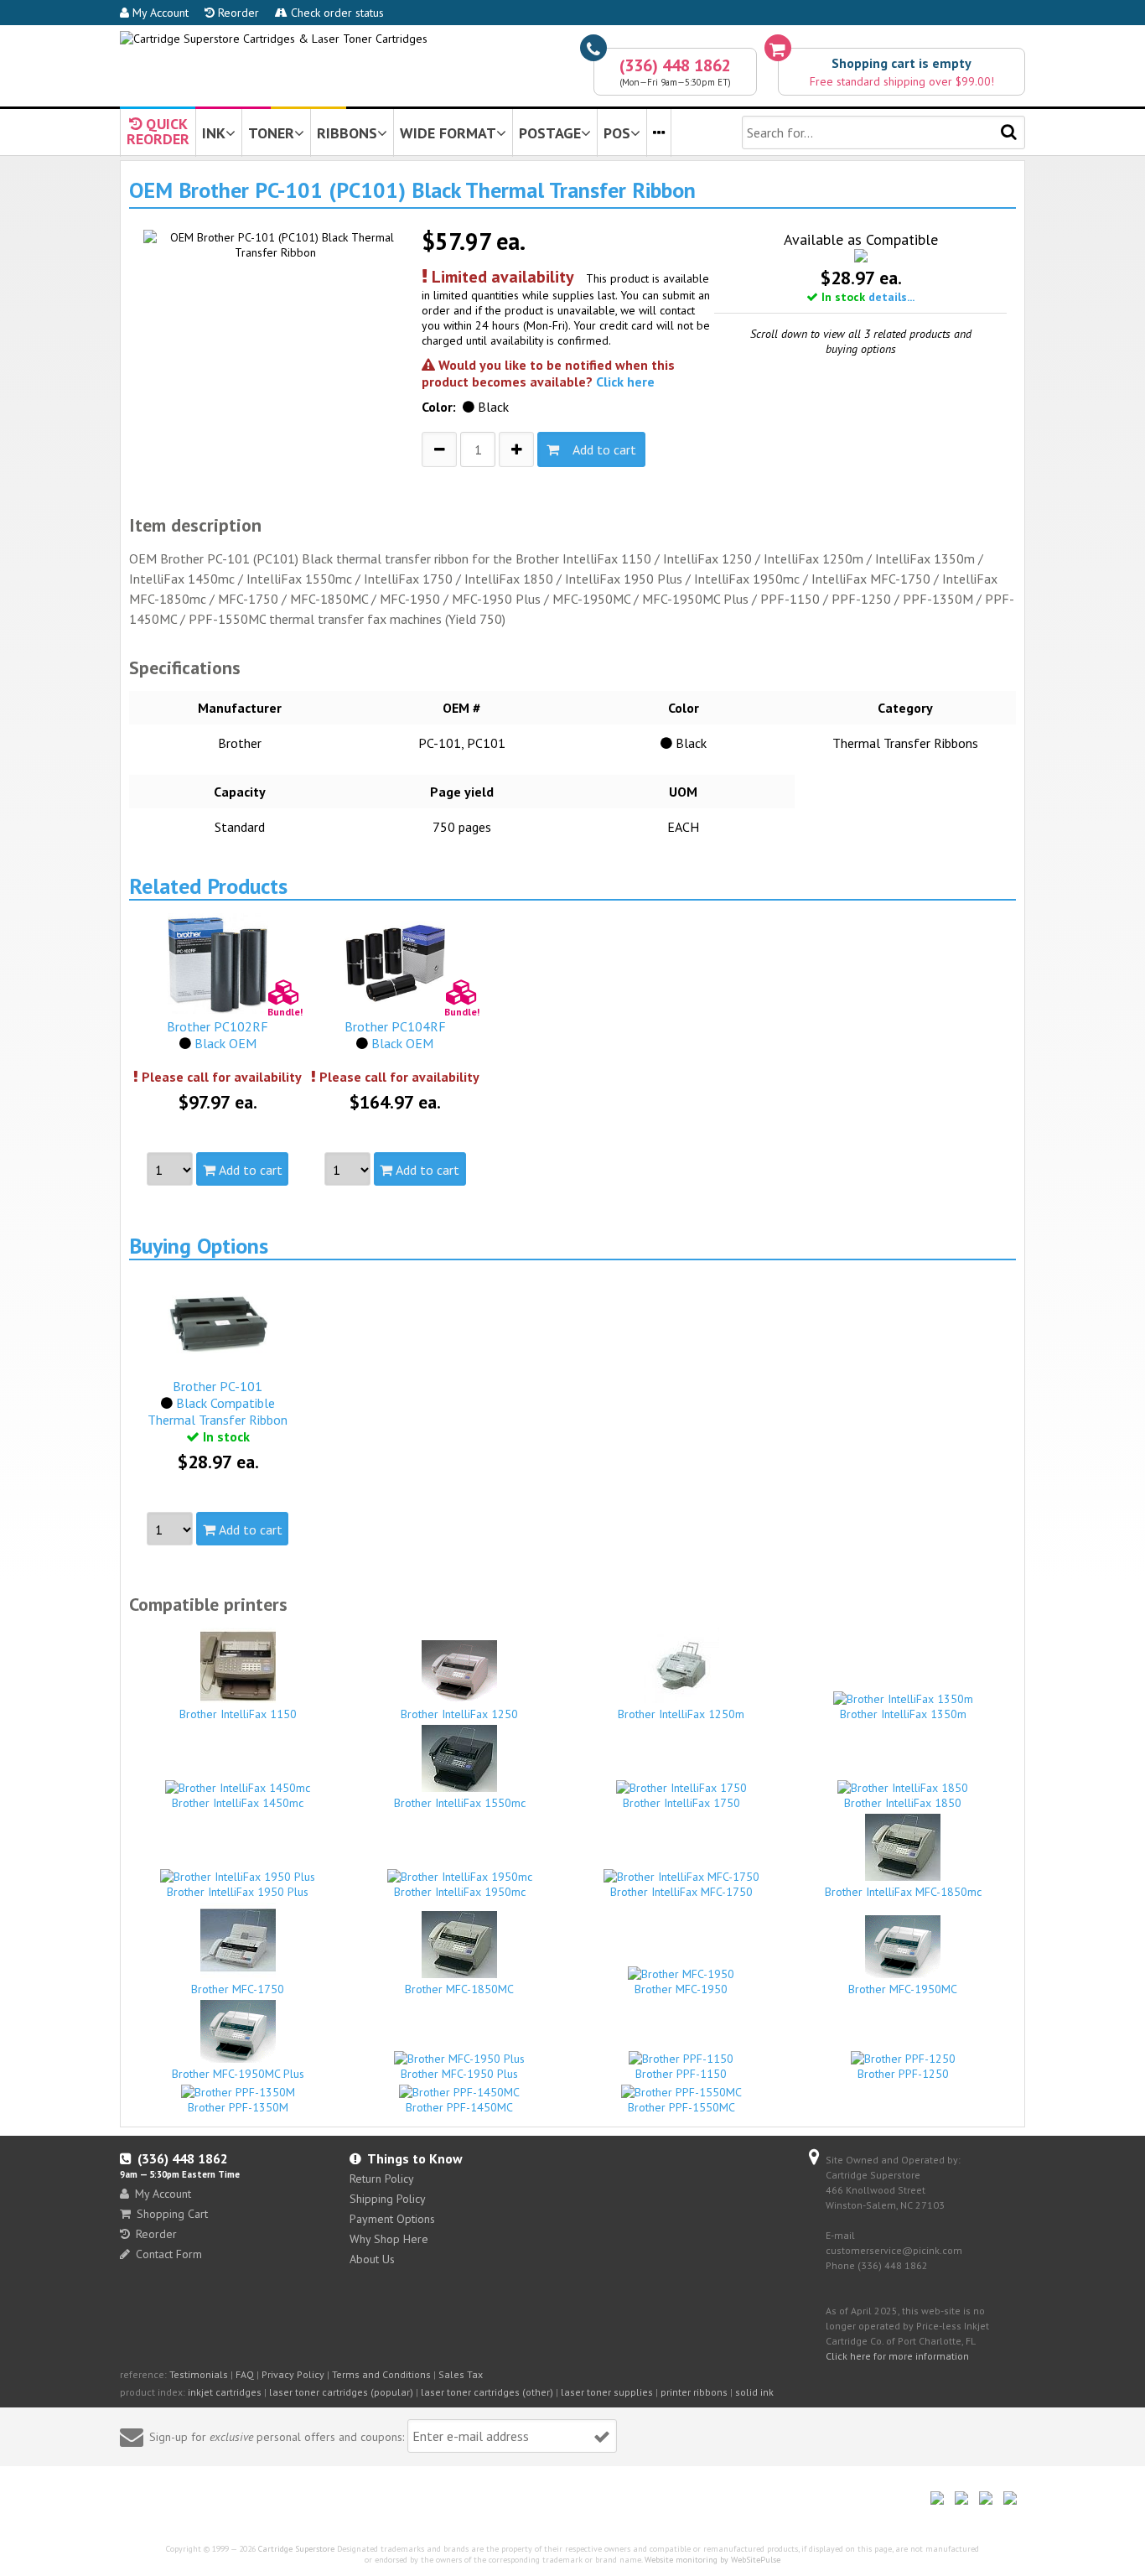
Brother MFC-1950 (681, 1989)
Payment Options (392, 2219)
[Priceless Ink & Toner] (274, 39)
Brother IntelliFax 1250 (459, 1714)
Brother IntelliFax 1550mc (460, 1803)
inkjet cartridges (225, 2392)
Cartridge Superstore (296, 2549)
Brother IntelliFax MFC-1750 (681, 1892)
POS (617, 133)
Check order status (336, 13)
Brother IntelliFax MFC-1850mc (903, 1892)
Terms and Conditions (381, 2374)
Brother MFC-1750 (238, 1989)
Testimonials (199, 2374)
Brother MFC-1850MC (459, 1989)
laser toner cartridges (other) (487, 2392)
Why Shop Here (389, 2239)
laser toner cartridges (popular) (341, 2392)
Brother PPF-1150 (681, 2074)
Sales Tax (461, 2374)
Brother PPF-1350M (238, 2107)
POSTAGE (550, 133)
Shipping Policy (388, 2199)
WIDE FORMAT (448, 133)
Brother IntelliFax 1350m (903, 1714)
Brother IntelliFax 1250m (681, 1714)
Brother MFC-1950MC (903, 1989)
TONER (271, 133)
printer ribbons (694, 2392)
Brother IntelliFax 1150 (238, 1714)
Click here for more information (897, 2356)
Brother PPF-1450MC (459, 2107)
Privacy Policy (293, 2374)
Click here (625, 382)
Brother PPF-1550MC (681, 2107)
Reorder (237, 13)
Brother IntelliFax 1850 (903, 1803)
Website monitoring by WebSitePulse (712, 2560)
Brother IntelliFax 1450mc (238, 1803)
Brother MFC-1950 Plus (459, 2074)
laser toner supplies (607, 2392)
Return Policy (382, 2179)
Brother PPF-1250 (903, 2074)
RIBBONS (347, 133)
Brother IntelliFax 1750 (681, 1803)
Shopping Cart (172, 2214)
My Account (159, 13)
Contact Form (169, 2254)
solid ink (754, 2392)
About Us (372, 2259)
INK (214, 133)
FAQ (245, 2374)
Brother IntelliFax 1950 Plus (238, 1892)
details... (891, 297)
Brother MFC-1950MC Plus (238, 2074)
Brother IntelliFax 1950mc (460, 1892)
